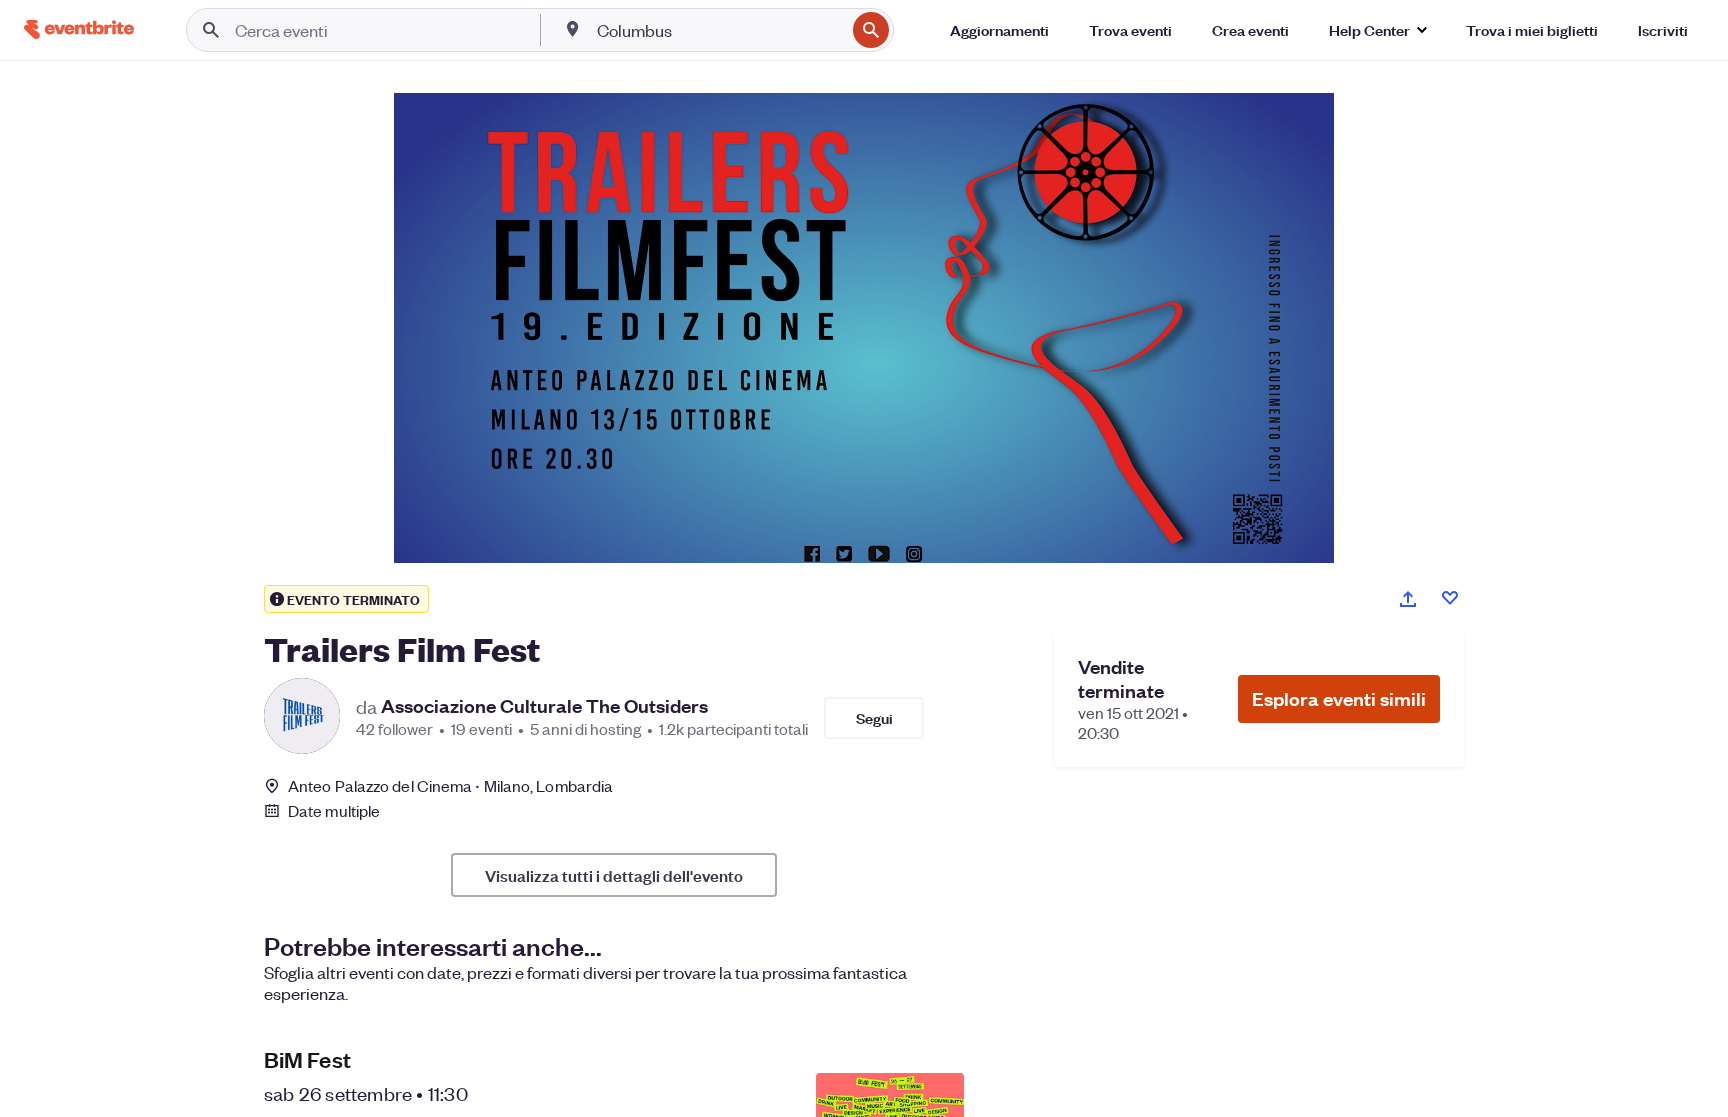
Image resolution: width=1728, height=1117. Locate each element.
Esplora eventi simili (1339, 698)
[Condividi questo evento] (1408, 599)
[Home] (79, 29)
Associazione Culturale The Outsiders (544, 706)
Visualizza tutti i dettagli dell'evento (614, 875)
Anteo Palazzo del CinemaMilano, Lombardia (450, 785)
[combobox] (719, 30)
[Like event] (1450, 598)
